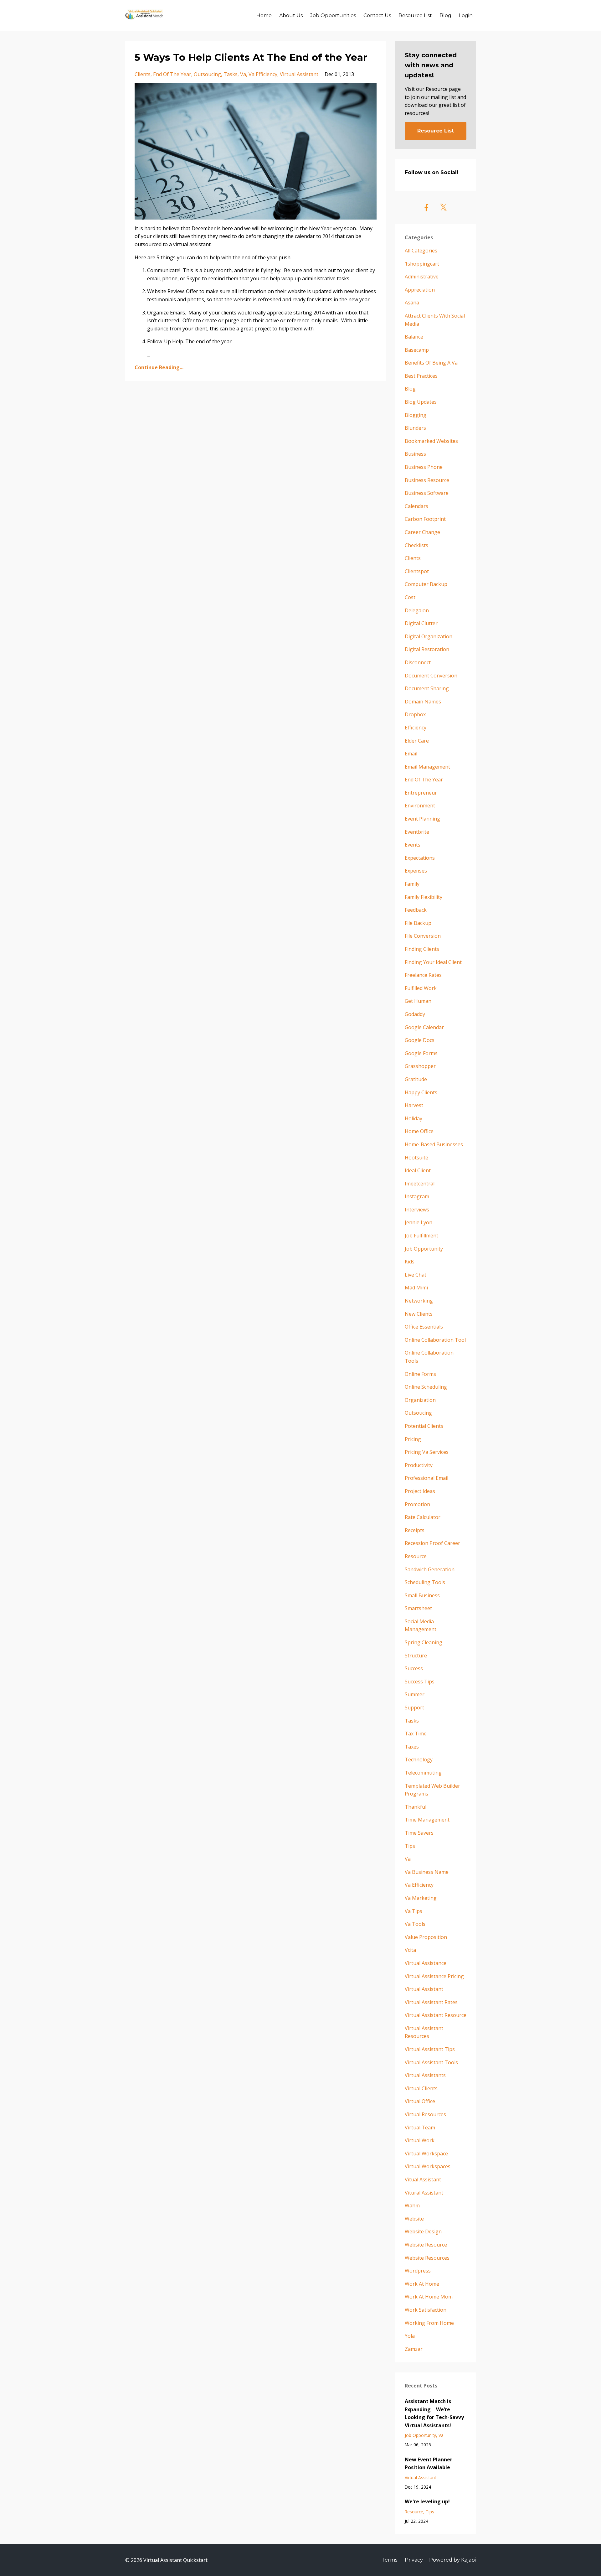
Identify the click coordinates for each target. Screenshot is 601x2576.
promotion (417, 1504)
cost (410, 597)
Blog (445, 16)
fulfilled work (421, 988)
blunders (415, 428)
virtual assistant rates (431, 2002)
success (414, 1668)
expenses (416, 871)
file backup (418, 923)
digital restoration (427, 649)
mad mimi (416, 1288)
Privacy (414, 2560)
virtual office (420, 2101)
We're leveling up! (427, 2501)
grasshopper (420, 1066)
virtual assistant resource (436, 2015)
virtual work (420, 2140)
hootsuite (416, 1158)
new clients (419, 1314)
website (414, 2219)
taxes (412, 1747)
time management (427, 1820)
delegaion (417, 610)
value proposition (426, 1937)
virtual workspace (426, 2154)
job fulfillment (421, 1236)
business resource (427, 480)
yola (410, 2336)
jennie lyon (419, 1222)
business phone (424, 467)
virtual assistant (299, 74)
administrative (422, 277)
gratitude (416, 1079)
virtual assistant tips (430, 2049)
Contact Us (377, 16)
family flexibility (424, 897)
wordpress (418, 2271)
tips (410, 1846)
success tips (420, 1682)
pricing (413, 1439)
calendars (416, 506)
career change (422, 532)
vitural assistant (424, 2193)
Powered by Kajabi (452, 2560)
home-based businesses (434, 1144)
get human (418, 1001)
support (414, 1708)
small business (422, 1595)
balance (414, 337)
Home (264, 16)
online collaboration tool (435, 1340)
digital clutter (421, 623)
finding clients (422, 949)
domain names (423, 702)
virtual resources (425, 2114)
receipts (415, 1530)
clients (143, 74)
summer (415, 1694)
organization (420, 1400)
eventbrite (417, 832)
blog (410, 389)
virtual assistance (426, 1963)
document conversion (431, 676)
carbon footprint (425, 519)
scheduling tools (425, 1582)
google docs (420, 1040)
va (243, 74)
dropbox (415, 714)
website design (423, 2231)
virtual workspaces (428, 2166)
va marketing (421, 1898)
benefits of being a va (431, 363)
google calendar (424, 1027)
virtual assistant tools (431, 2062)
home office (419, 1131)
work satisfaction (426, 2310)
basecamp (417, 350)
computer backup (426, 584)
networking (419, 1301)
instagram (417, 1196)
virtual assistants (425, 2075)
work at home (422, 2284)
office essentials (424, 1327)
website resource (426, 2245)
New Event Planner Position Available (429, 2464)
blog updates (421, 402)
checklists (416, 545)
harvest (414, 1105)
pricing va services (427, 1452)
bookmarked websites (431, 441)
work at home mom (429, 2297)
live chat (416, 1275)
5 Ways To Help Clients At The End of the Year (251, 57)
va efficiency (263, 74)
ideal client (418, 1170)
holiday (414, 1118)
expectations (420, 858)
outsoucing (207, 74)
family (412, 884)
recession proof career (432, 1543)
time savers (419, 1833)
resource (416, 1556)
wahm (412, 2205)
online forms (420, 1374)
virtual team (420, 2128)
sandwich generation (430, 1569)
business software (427, 493)
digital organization (429, 636)
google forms (421, 1053)
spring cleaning (424, 1642)
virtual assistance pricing (434, 1976)
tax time (416, 1734)
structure (416, 1656)
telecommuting (423, 1773)
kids (410, 1262)
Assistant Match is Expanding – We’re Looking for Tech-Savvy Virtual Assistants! (434, 2413)
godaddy (415, 1014)
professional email (426, 1478)
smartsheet (418, 1608)
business (415, 454)
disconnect (418, 662)
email (411, 754)
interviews (417, 1210)
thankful (416, 1807)
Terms (389, 2560)
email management (427, 767)
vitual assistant (423, 2179)
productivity (419, 1465)
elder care (417, 741)
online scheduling (426, 1387)
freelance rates (423, 975)
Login (466, 16)
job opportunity (424, 1249)
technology (419, 1760)
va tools (415, 1924)
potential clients (424, 1426)
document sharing (427, 688)
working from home (429, 2323)
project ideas (420, 1491)
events (413, 845)
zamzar (414, 2349)
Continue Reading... (159, 367)
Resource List (415, 16)
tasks (231, 74)
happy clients (421, 1092)
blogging (416, 415)
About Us (291, 16)
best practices (421, 376)
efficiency (416, 728)
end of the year (172, 74)
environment (420, 806)
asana (412, 303)
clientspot (417, 571)
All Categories (421, 251)
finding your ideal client (433, 962)
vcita (410, 1950)
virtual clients (421, 2088)
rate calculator (423, 1517)
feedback (416, 910)
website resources (427, 2258)
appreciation (420, 290)
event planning (422, 819)
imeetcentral (420, 1184)
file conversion (423, 936)
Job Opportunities (333, 16)
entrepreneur (421, 793)
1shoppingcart (422, 264)
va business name (427, 1872)
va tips (414, 1911)
